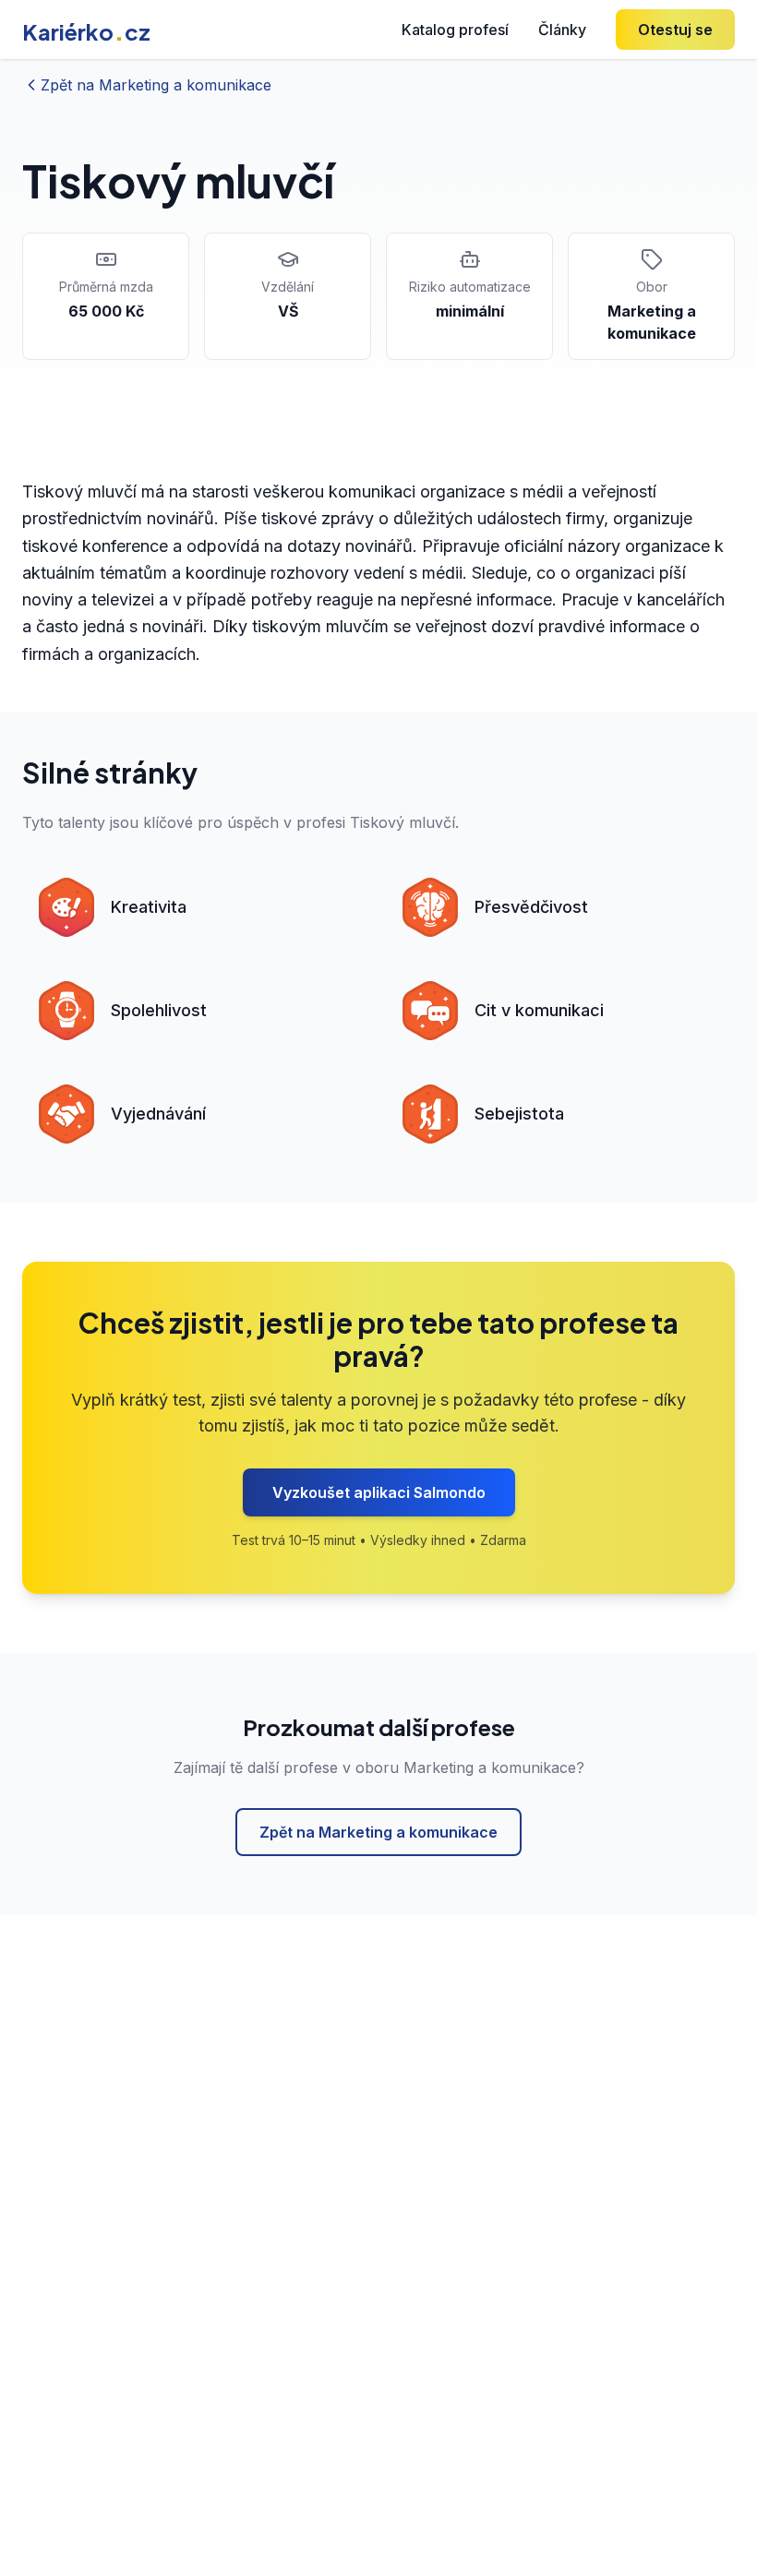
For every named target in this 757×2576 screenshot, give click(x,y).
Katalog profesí (455, 30)
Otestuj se (675, 30)
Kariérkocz (86, 31)
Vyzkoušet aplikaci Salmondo (379, 1492)
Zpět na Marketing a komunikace (378, 1832)
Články (562, 30)
